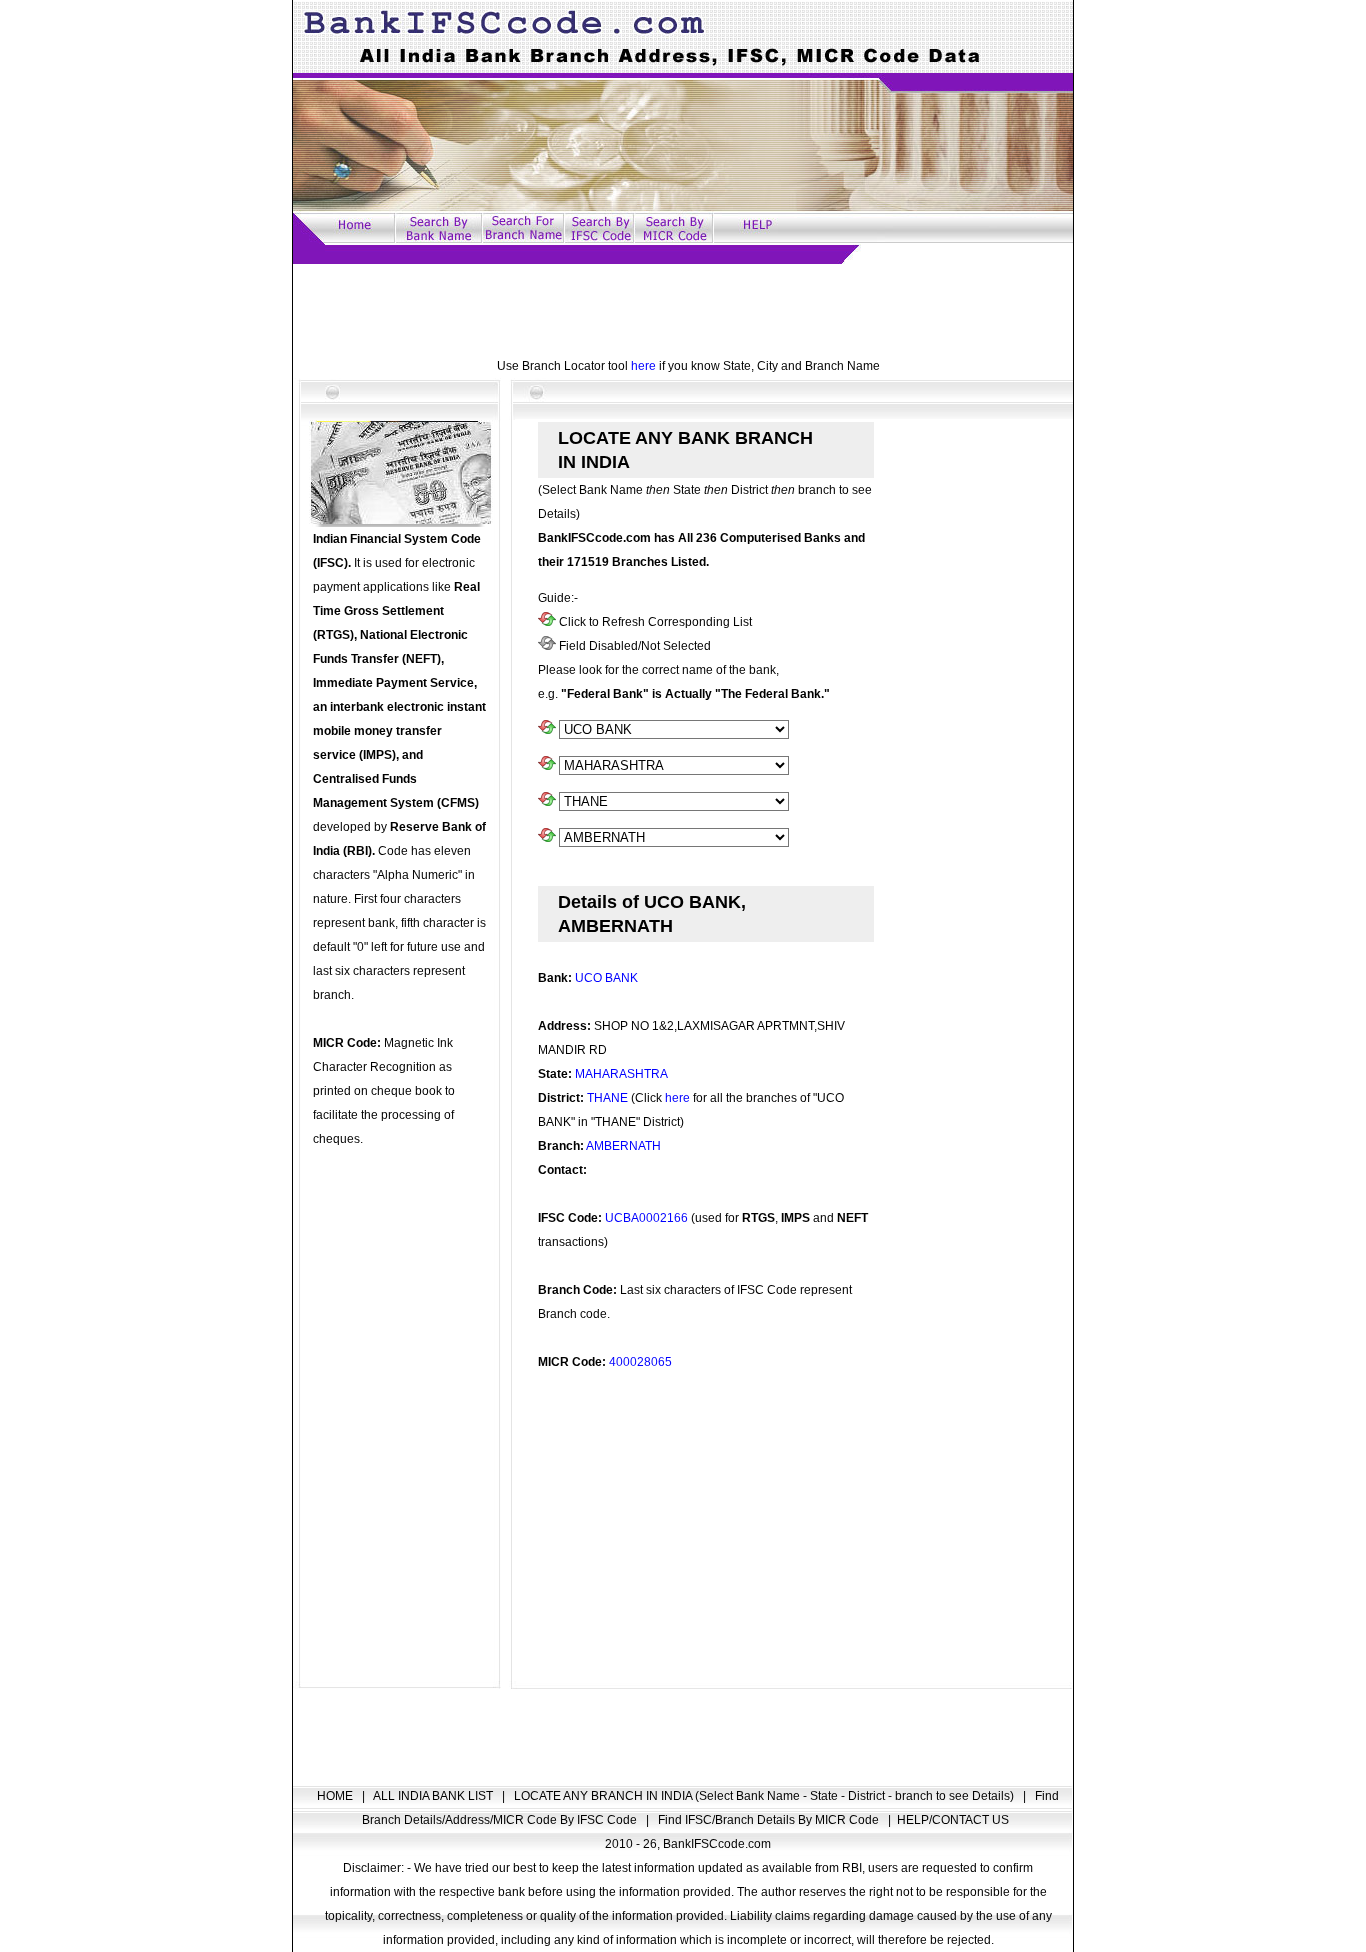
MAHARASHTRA (621, 1074)
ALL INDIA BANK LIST (434, 1796)
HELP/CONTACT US (953, 1820)
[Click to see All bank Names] (547, 730)
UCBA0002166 (646, 1218)
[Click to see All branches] (547, 838)
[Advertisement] (683, 309)
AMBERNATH (623, 1146)
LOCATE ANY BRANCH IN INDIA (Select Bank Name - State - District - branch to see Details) (765, 1796)
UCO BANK (606, 978)
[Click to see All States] (547, 766)
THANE (607, 1098)
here (643, 366)
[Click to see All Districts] (547, 802)
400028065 (640, 1362)
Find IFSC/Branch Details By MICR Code (770, 1820)
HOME (336, 1796)
